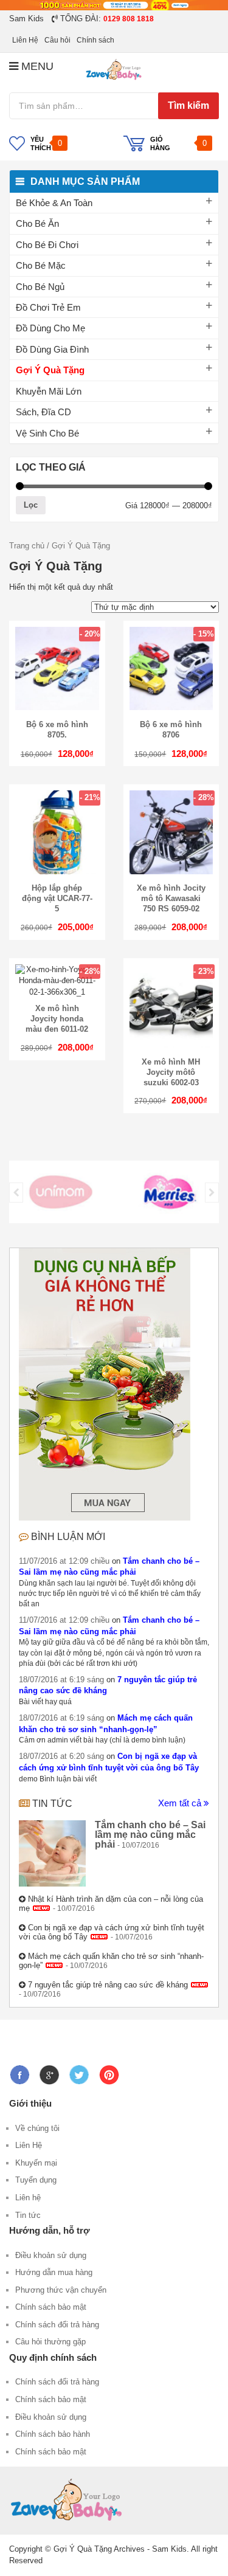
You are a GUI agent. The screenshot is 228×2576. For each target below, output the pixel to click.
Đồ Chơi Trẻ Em (48, 307)
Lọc (31, 505)
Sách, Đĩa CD (43, 412)
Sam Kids (26, 19)
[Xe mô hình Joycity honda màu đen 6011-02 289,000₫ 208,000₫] (57, 992)
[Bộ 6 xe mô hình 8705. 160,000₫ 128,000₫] (57, 707)
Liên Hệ (25, 40)
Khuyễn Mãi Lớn (49, 391)
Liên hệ (28, 2198)
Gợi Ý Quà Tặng (50, 370)
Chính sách (95, 40)
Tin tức (52, 1804)
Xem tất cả (181, 1803)
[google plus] (52, 2070)
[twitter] (82, 2070)
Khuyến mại (36, 2163)
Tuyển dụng (36, 2180)
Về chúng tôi (37, 2128)
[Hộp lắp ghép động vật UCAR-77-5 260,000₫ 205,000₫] (57, 872)
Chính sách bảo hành (53, 2434)
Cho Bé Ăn (37, 223)
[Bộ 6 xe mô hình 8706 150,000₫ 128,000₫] (171, 707)
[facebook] (22, 2070)
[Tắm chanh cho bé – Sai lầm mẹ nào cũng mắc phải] (52, 1854)
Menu (36, 66)
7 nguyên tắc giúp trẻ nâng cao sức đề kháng (108, 1985)
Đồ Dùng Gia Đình (52, 349)
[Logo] (61, 1192)
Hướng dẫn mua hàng (54, 2272)
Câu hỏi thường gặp (50, 2342)
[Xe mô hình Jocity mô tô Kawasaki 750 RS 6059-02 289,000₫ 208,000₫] (171, 872)
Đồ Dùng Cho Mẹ (50, 328)
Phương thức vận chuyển (61, 2290)
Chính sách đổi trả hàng (57, 2325)
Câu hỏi (57, 40)
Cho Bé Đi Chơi (47, 245)
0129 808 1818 (129, 19)
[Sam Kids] (114, 70)
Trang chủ (27, 546)
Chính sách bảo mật (51, 2307)
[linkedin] (112, 2070)
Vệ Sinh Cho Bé (47, 433)
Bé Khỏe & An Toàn (54, 203)
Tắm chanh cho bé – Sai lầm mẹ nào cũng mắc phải (150, 1835)
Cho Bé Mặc (41, 265)
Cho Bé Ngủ (40, 287)
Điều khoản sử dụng (51, 2255)
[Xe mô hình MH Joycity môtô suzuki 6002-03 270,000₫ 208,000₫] (171, 1045)
